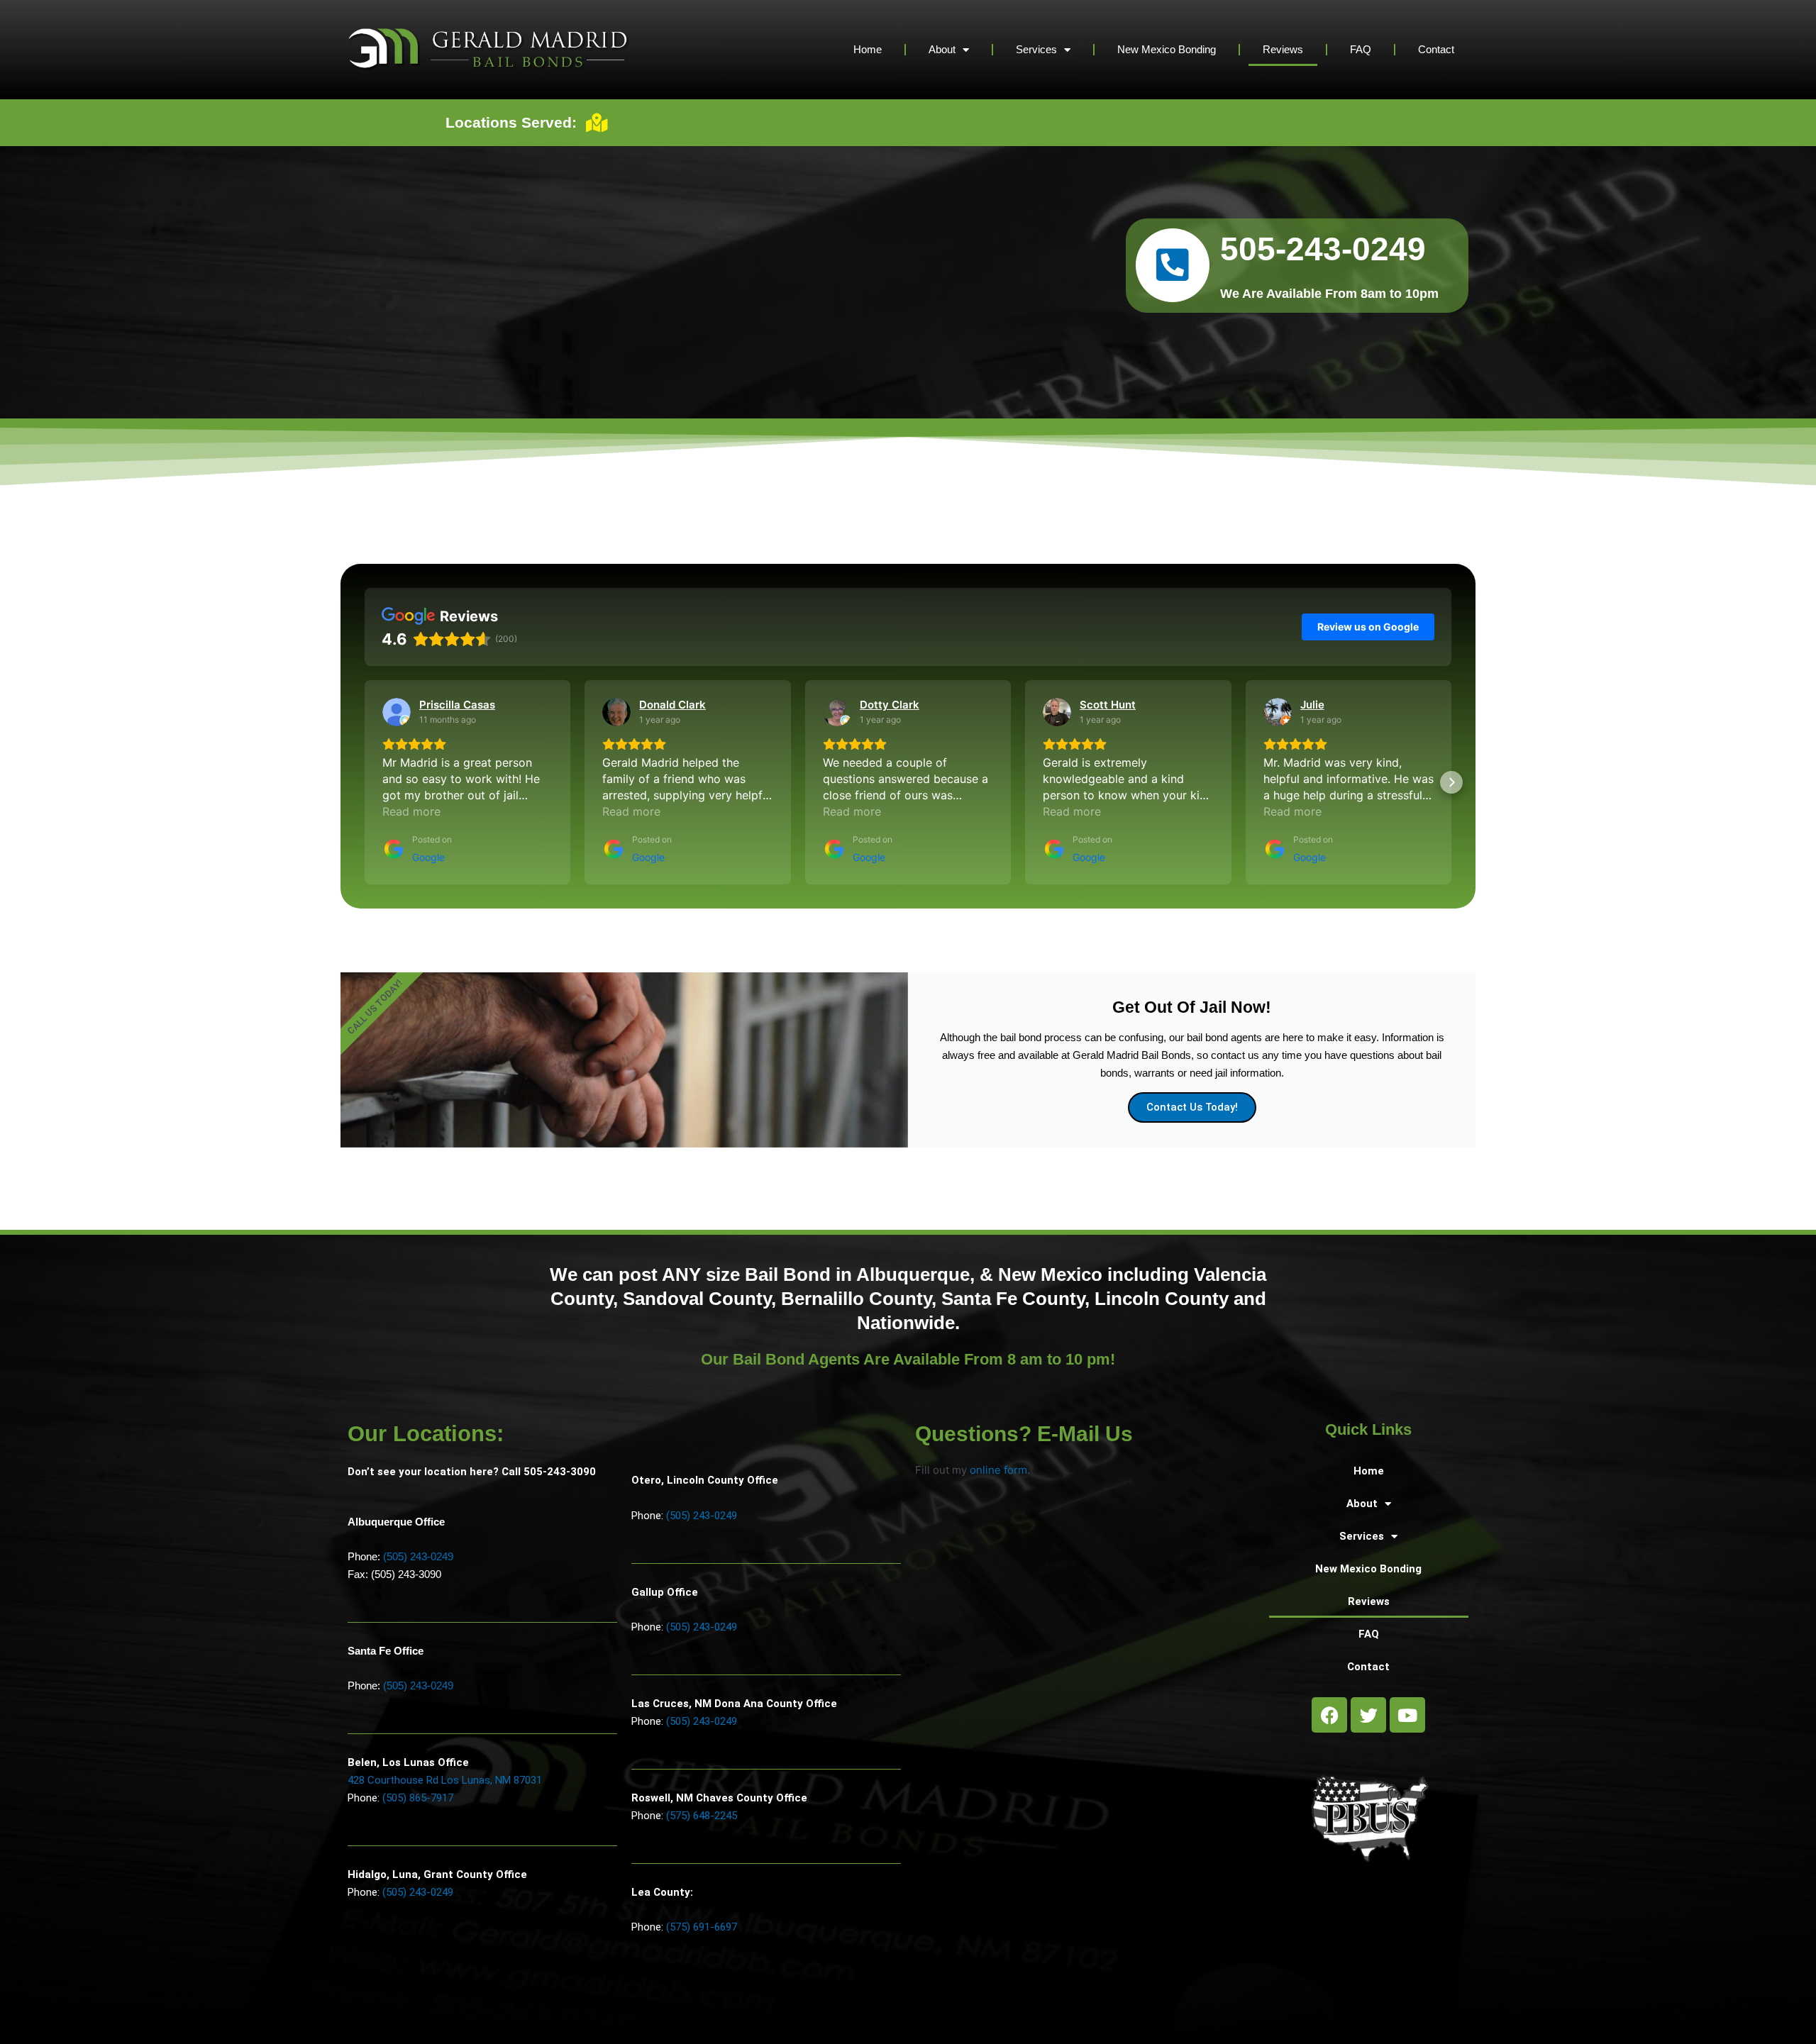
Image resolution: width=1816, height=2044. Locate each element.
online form (998, 1470)
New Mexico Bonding (1167, 49)
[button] (365, 782)
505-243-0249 (1323, 249)
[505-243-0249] (1173, 265)
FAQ (1361, 49)
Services (1036, 49)
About (942, 49)
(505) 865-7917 (418, 1798)
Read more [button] (411, 811)
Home (868, 49)
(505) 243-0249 (418, 1556)
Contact (1436, 49)
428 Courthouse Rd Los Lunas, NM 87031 (445, 1780)
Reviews (1283, 49)
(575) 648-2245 (702, 1816)
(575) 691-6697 (702, 1927)
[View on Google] (397, 712)
